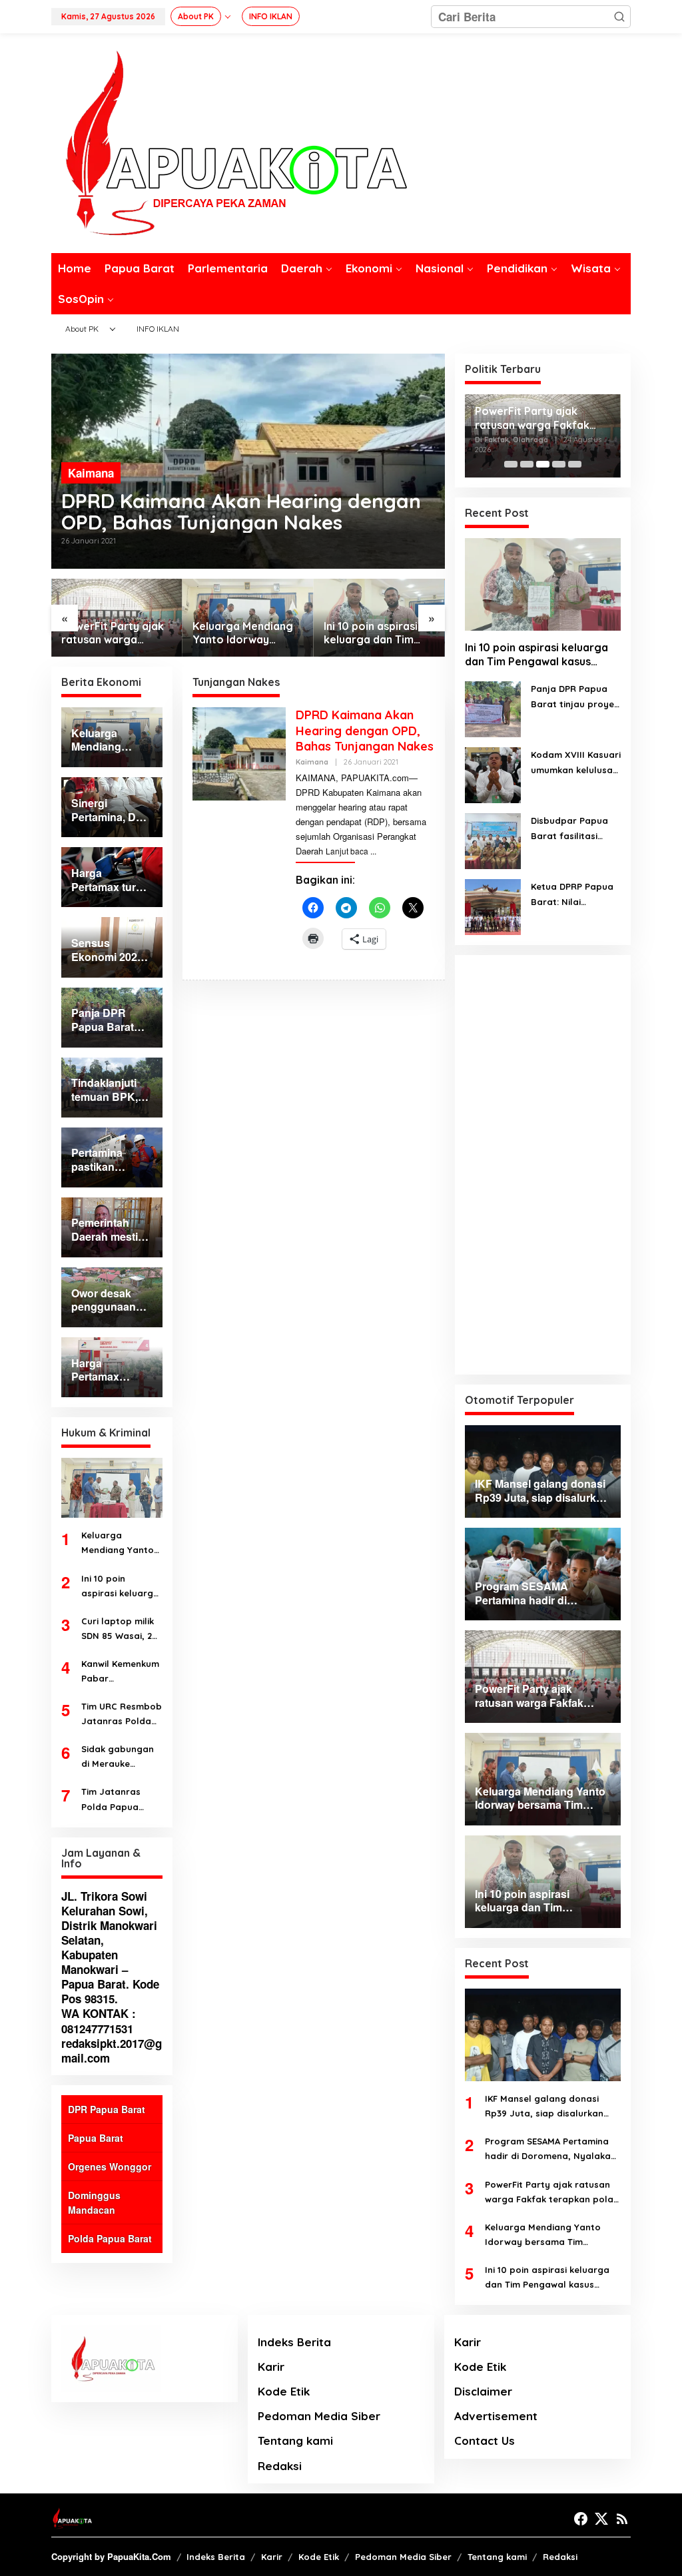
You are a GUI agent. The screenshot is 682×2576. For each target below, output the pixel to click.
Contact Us (485, 2440)
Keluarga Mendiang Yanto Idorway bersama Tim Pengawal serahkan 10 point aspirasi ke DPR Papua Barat (243, 633)
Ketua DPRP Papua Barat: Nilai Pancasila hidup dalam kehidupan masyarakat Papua (574, 895)
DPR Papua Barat (107, 2109)
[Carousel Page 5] (575, 464)
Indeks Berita (294, 2342)
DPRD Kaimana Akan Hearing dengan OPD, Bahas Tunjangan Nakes (241, 511)
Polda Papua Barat (110, 2238)
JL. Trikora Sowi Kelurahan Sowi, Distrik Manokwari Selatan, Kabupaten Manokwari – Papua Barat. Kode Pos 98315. (110, 1948)
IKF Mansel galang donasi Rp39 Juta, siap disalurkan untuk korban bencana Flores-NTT (552, 2107)
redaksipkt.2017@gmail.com (112, 2051)
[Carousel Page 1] (511, 464)
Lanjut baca (347, 851)
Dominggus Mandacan (94, 2202)
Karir (271, 2367)
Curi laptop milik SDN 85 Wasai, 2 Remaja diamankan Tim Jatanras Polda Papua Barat (118, 1629)
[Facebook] (581, 2519)
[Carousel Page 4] (559, 464)
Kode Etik (284, 2391)
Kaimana (91, 473)
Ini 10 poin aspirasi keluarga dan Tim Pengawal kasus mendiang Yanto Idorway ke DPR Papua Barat (371, 633)
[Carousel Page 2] (527, 464)
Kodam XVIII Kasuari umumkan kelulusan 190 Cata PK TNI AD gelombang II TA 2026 (576, 763)
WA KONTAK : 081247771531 (99, 2021)
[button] (619, 17)
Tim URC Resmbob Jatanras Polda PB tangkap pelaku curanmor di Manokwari (122, 1715)
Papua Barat (96, 2138)
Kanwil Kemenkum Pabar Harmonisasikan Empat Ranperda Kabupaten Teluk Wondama (120, 1672)
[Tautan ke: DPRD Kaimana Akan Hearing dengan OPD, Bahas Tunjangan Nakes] (239, 753)
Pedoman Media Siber (319, 2416)
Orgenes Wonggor (110, 2166)
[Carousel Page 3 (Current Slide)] (543, 464)
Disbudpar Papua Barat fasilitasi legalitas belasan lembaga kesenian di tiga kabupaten (571, 829)
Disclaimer (483, 2391)
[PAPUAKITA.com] (229, 142)
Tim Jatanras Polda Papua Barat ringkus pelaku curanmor (120, 1800)
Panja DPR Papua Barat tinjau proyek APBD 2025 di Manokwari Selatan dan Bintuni (575, 697)
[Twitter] (601, 2519)
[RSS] (622, 2519)
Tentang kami (295, 2440)
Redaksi (280, 2466)
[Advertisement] (543, 1165)
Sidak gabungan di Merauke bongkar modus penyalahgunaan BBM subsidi (119, 1757)
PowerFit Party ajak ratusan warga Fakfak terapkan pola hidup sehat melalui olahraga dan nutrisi (116, 633)
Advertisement (496, 2416)
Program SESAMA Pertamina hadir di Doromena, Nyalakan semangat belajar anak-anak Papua (550, 2149)
